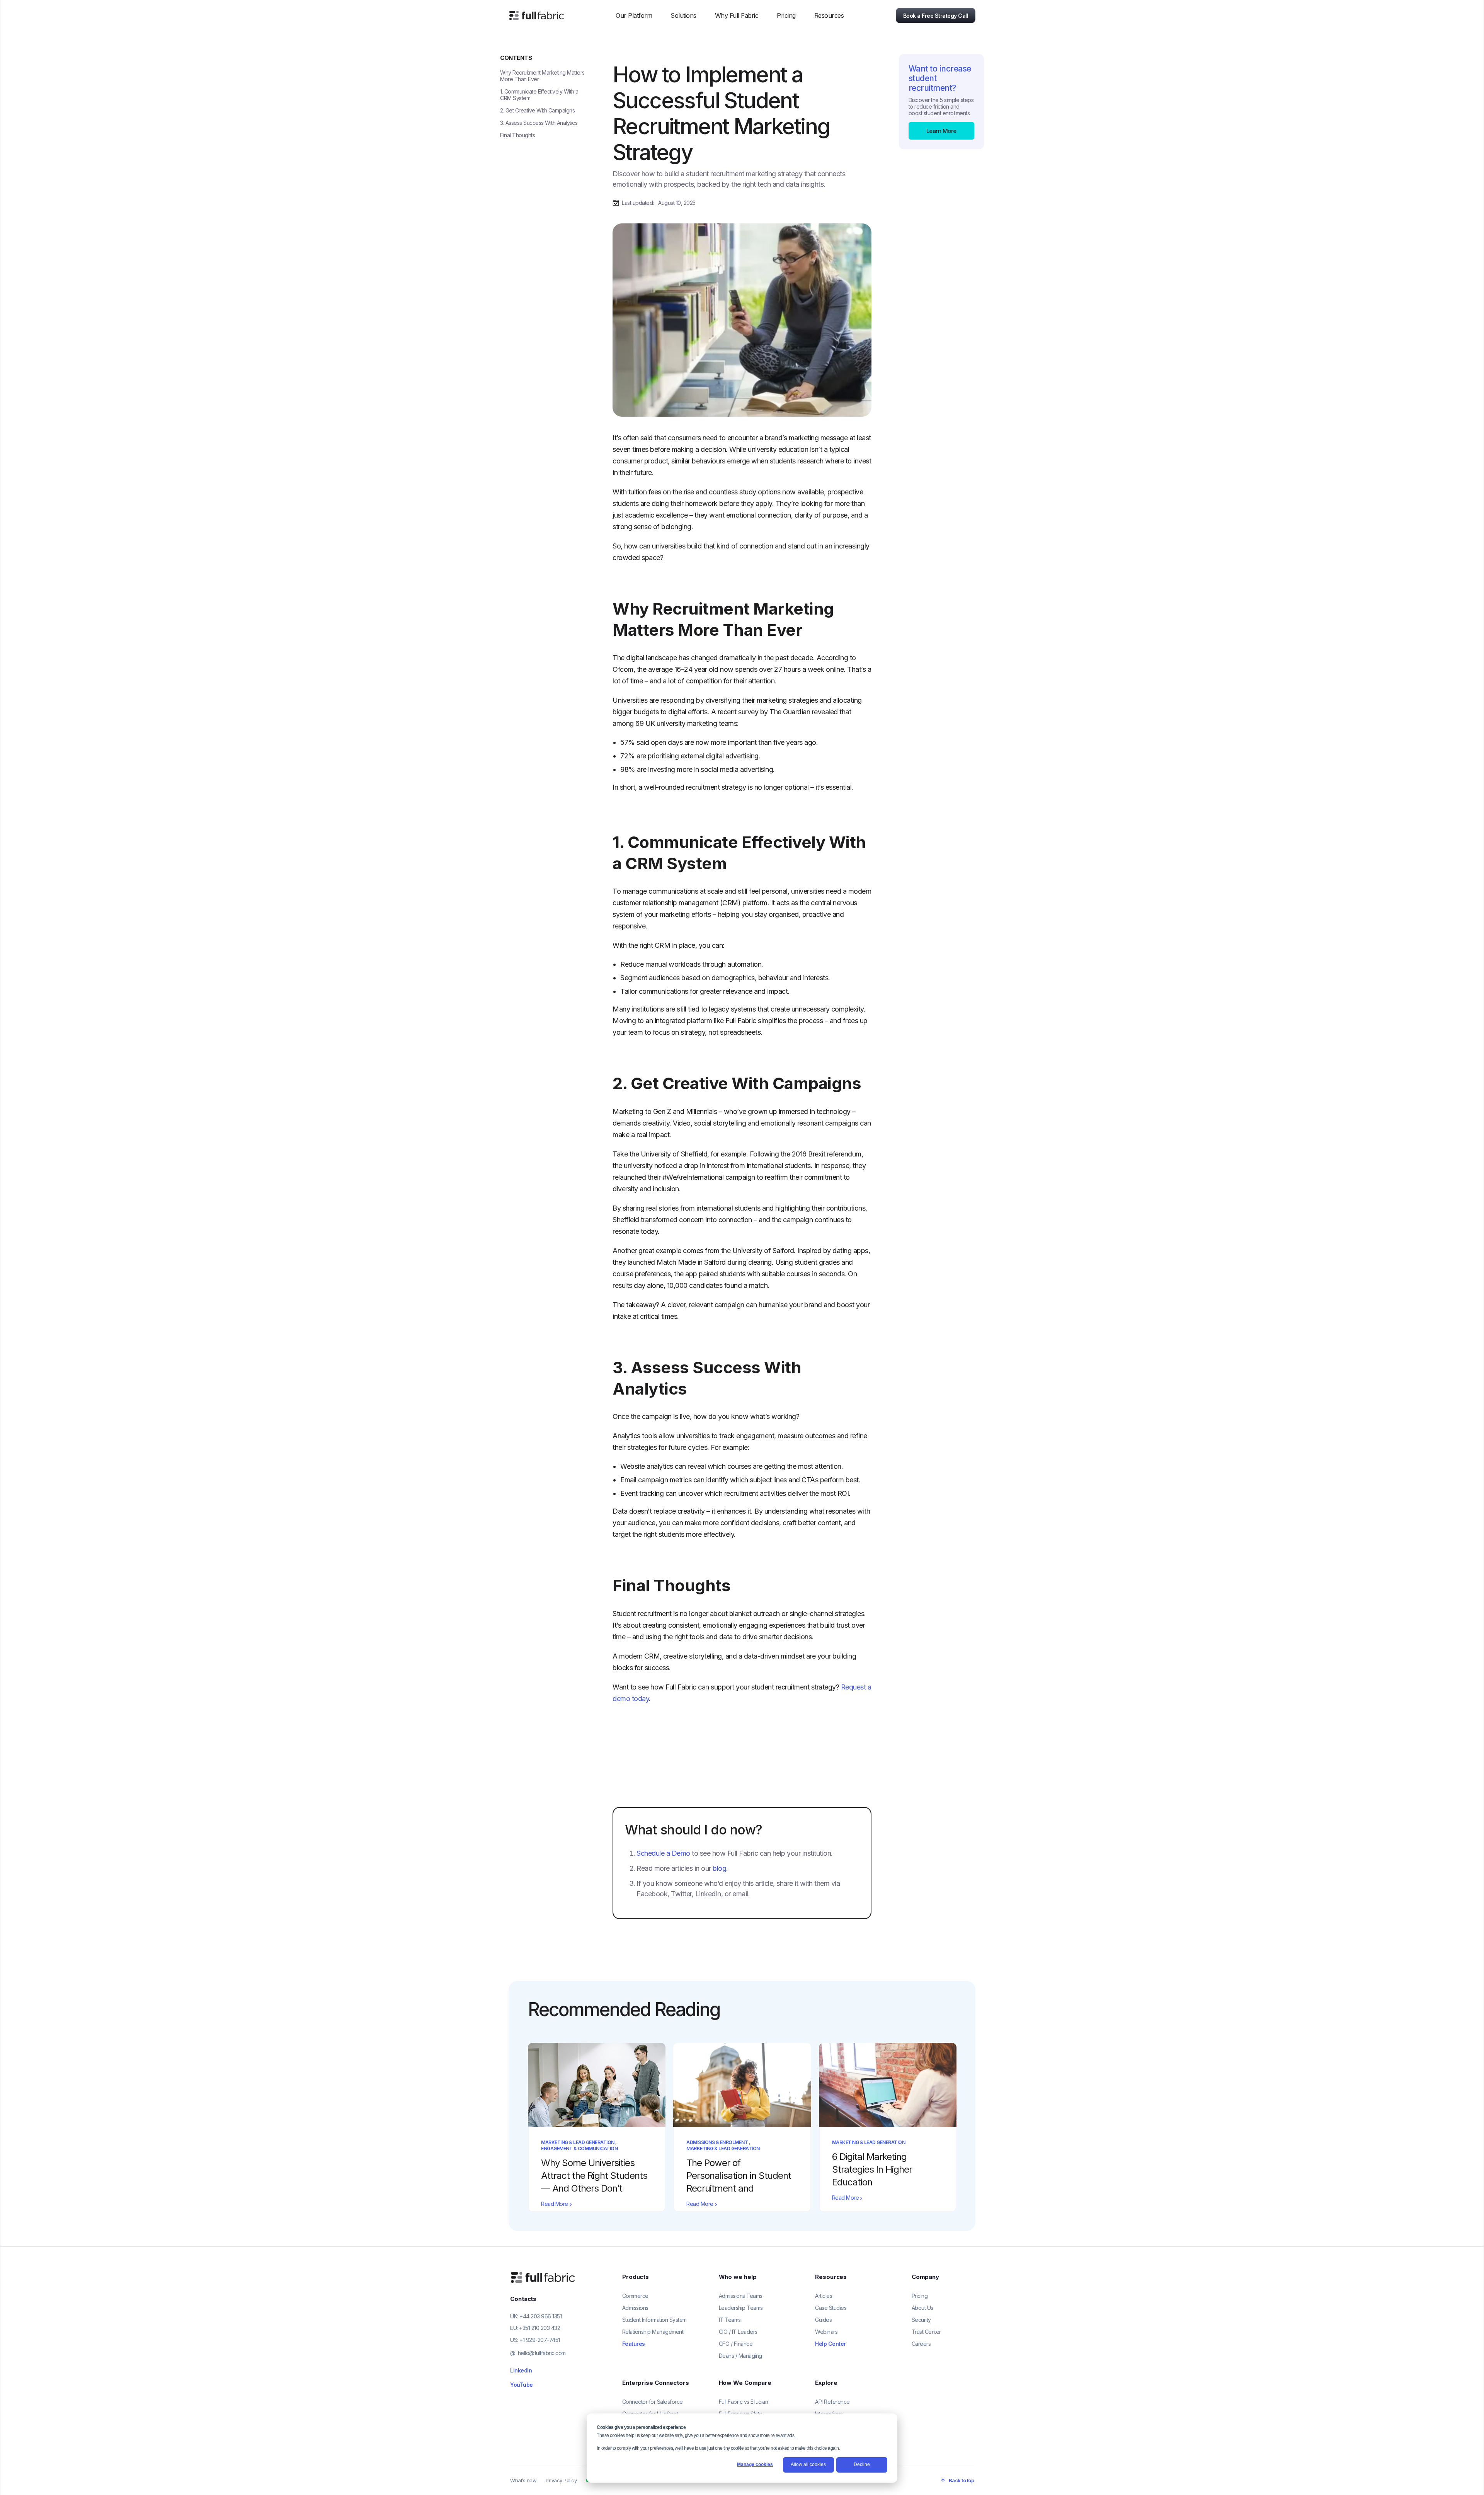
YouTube (522, 2385)
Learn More (941, 131)
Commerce (635, 2296)
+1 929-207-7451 (540, 2340)
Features (634, 2344)
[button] (634, 15)
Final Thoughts (517, 135)
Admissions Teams (741, 2296)
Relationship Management (653, 2332)
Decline (862, 2464)
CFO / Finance (736, 2344)
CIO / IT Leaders (738, 2332)
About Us (922, 2308)
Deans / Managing (740, 2356)
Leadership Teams (741, 2308)
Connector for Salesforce (653, 2402)
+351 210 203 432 (539, 2328)
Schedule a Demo (663, 1853)
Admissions (635, 2308)
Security (921, 2320)
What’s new (523, 2480)
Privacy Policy (561, 2480)
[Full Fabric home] (544, 2277)
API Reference (832, 2402)
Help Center (830, 2344)
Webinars (826, 2332)
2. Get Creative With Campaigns (537, 110)
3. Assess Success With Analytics (539, 123)
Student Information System (654, 2320)
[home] (536, 15)
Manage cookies (755, 2464)
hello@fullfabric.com (542, 2353)
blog (719, 1868)
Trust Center (926, 2332)
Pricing (786, 15)
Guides (823, 2320)
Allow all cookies (808, 2464)
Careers (921, 2344)
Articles (824, 2296)
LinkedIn (521, 2370)
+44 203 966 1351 (540, 2316)
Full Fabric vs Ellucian (744, 2402)
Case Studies (831, 2308)
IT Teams (730, 2320)
